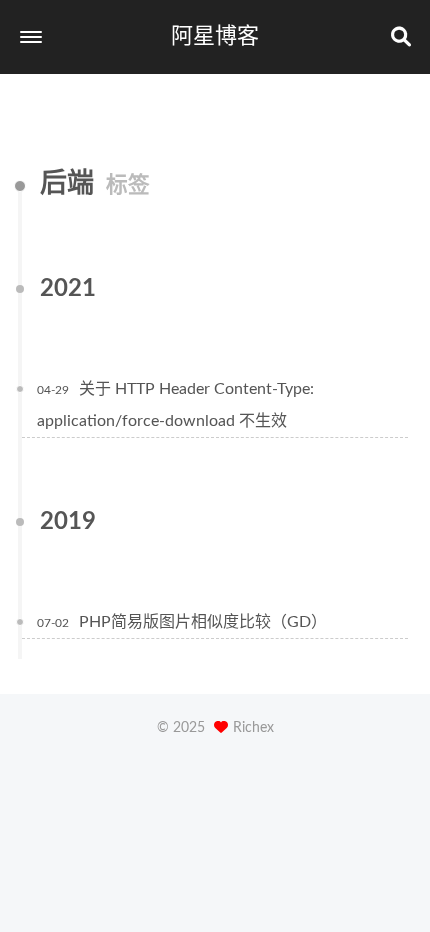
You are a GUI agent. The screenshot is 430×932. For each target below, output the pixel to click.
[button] (31, 37)
